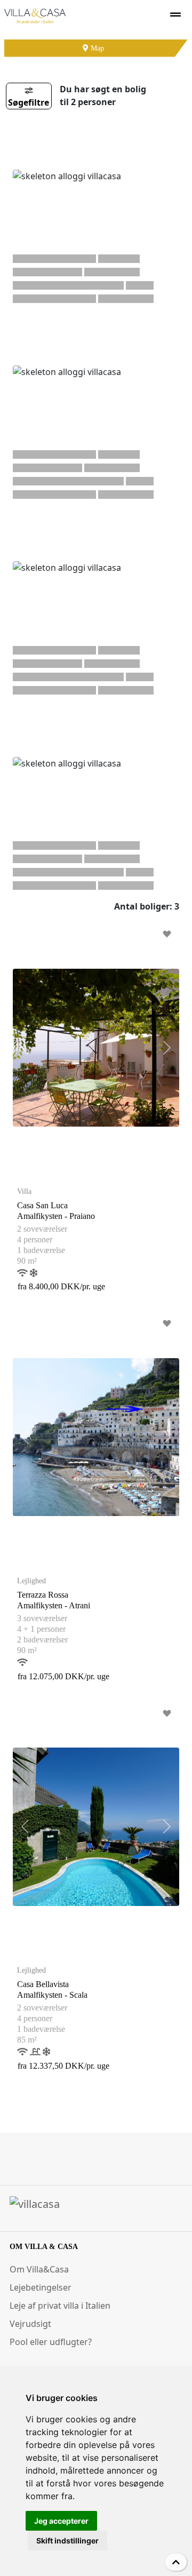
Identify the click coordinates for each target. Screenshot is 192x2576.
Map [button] (96, 48)
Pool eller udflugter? (51, 2342)
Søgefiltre (29, 102)
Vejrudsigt (30, 2324)
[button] (25, 1048)
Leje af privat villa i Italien (60, 2306)
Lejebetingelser (41, 2287)
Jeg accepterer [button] (61, 2521)
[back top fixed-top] (176, 2562)
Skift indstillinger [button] (67, 2541)
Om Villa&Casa (39, 2269)
